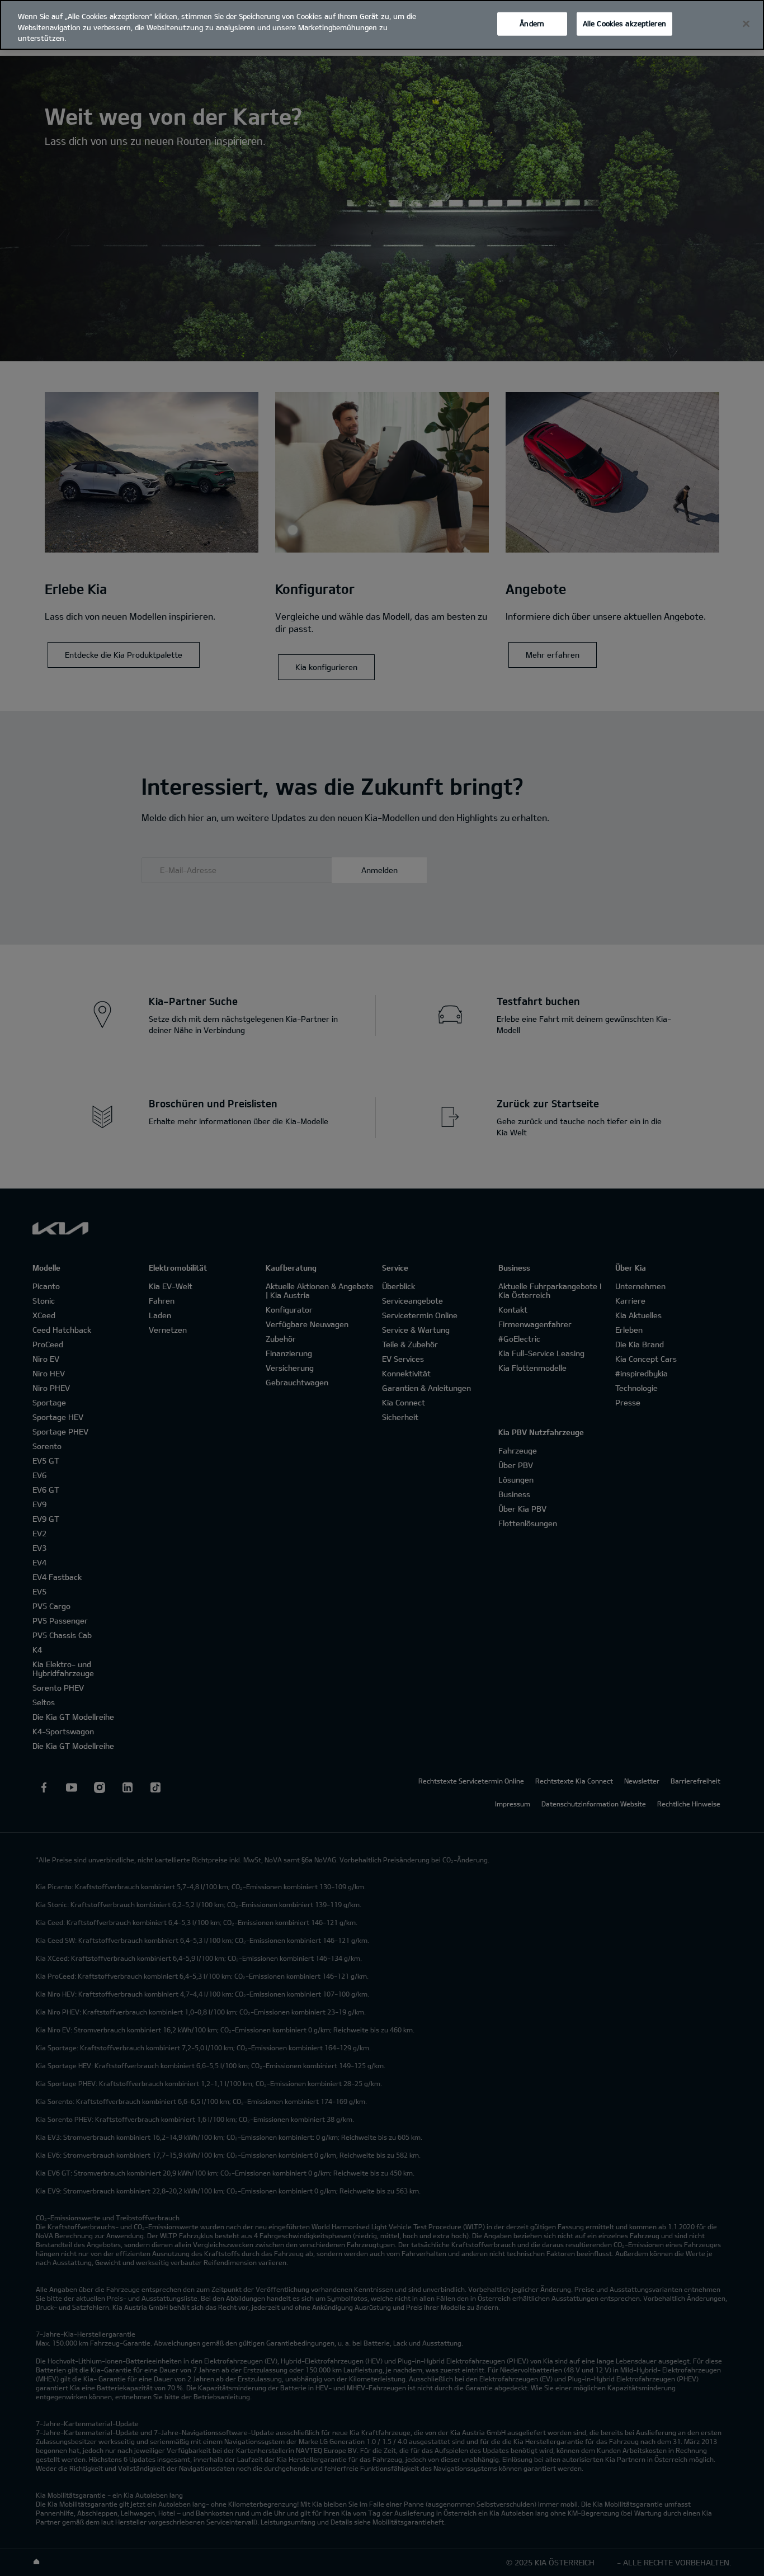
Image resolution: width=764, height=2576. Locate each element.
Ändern (532, 23)
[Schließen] (746, 24)
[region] (382, 25)
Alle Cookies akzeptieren (624, 23)
